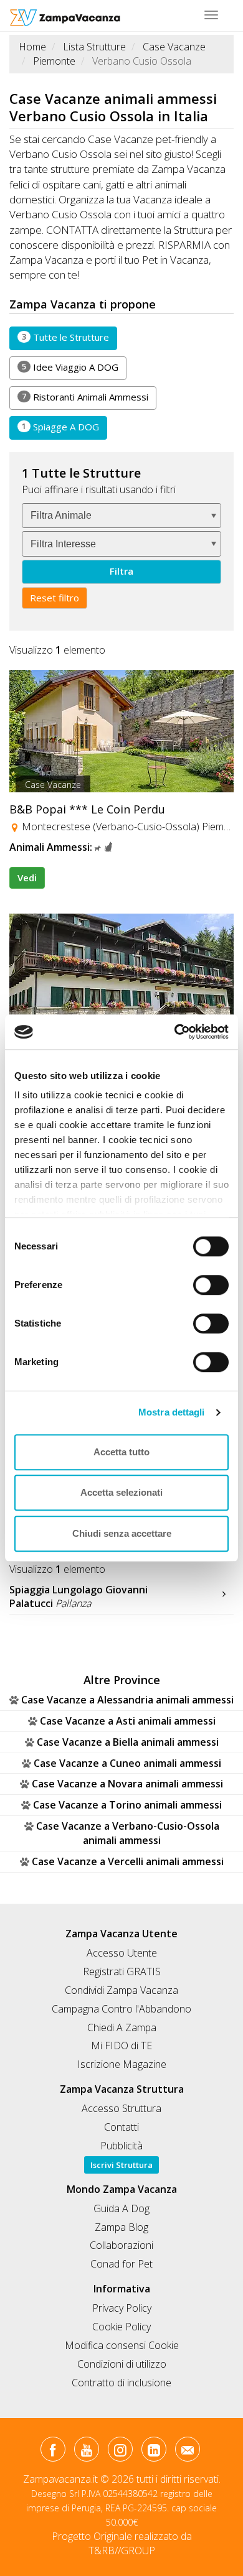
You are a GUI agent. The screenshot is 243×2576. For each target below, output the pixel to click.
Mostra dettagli (172, 1412)
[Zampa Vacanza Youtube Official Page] (86, 2452)
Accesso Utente (122, 1953)
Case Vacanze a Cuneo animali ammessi (127, 1763)
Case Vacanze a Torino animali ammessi (127, 1805)
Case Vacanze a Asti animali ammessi (128, 1721)
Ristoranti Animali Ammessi (85, 397)
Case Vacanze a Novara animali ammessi (127, 1784)
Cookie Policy (121, 2327)
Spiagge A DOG (60, 427)
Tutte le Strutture (65, 337)
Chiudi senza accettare (122, 1533)
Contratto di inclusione (121, 2383)
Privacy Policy (122, 2308)
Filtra (121, 571)
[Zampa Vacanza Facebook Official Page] (53, 2452)
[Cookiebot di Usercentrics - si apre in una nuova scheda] (175, 1032)
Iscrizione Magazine (122, 2064)
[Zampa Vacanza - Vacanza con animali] (65, 16)
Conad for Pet (121, 2264)
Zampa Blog (121, 2227)
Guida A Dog (121, 2208)
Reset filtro (55, 598)
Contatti (121, 2127)
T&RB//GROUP (122, 2551)
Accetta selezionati (121, 1492)
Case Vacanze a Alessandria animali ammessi (127, 1700)
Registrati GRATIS (122, 1971)
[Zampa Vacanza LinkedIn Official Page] (154, 2452)
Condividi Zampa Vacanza (121, 1990)
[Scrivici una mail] (187, 2452)
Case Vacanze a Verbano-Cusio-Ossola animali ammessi (128, 1833)
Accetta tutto (121, 1452)
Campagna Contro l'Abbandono (121, 2009)
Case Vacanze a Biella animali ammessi (128, 1742)
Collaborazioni (121, 2245)
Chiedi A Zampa (122, 2027)
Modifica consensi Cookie (122, 2345)
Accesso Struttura (121, 2108)
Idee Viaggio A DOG (70, 367)
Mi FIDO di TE (121, 2046)
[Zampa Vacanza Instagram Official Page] (120, 2452)
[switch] (206, 1281)
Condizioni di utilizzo (122, 2364)
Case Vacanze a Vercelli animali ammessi (128, 1861)
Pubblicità (121, 2146)
